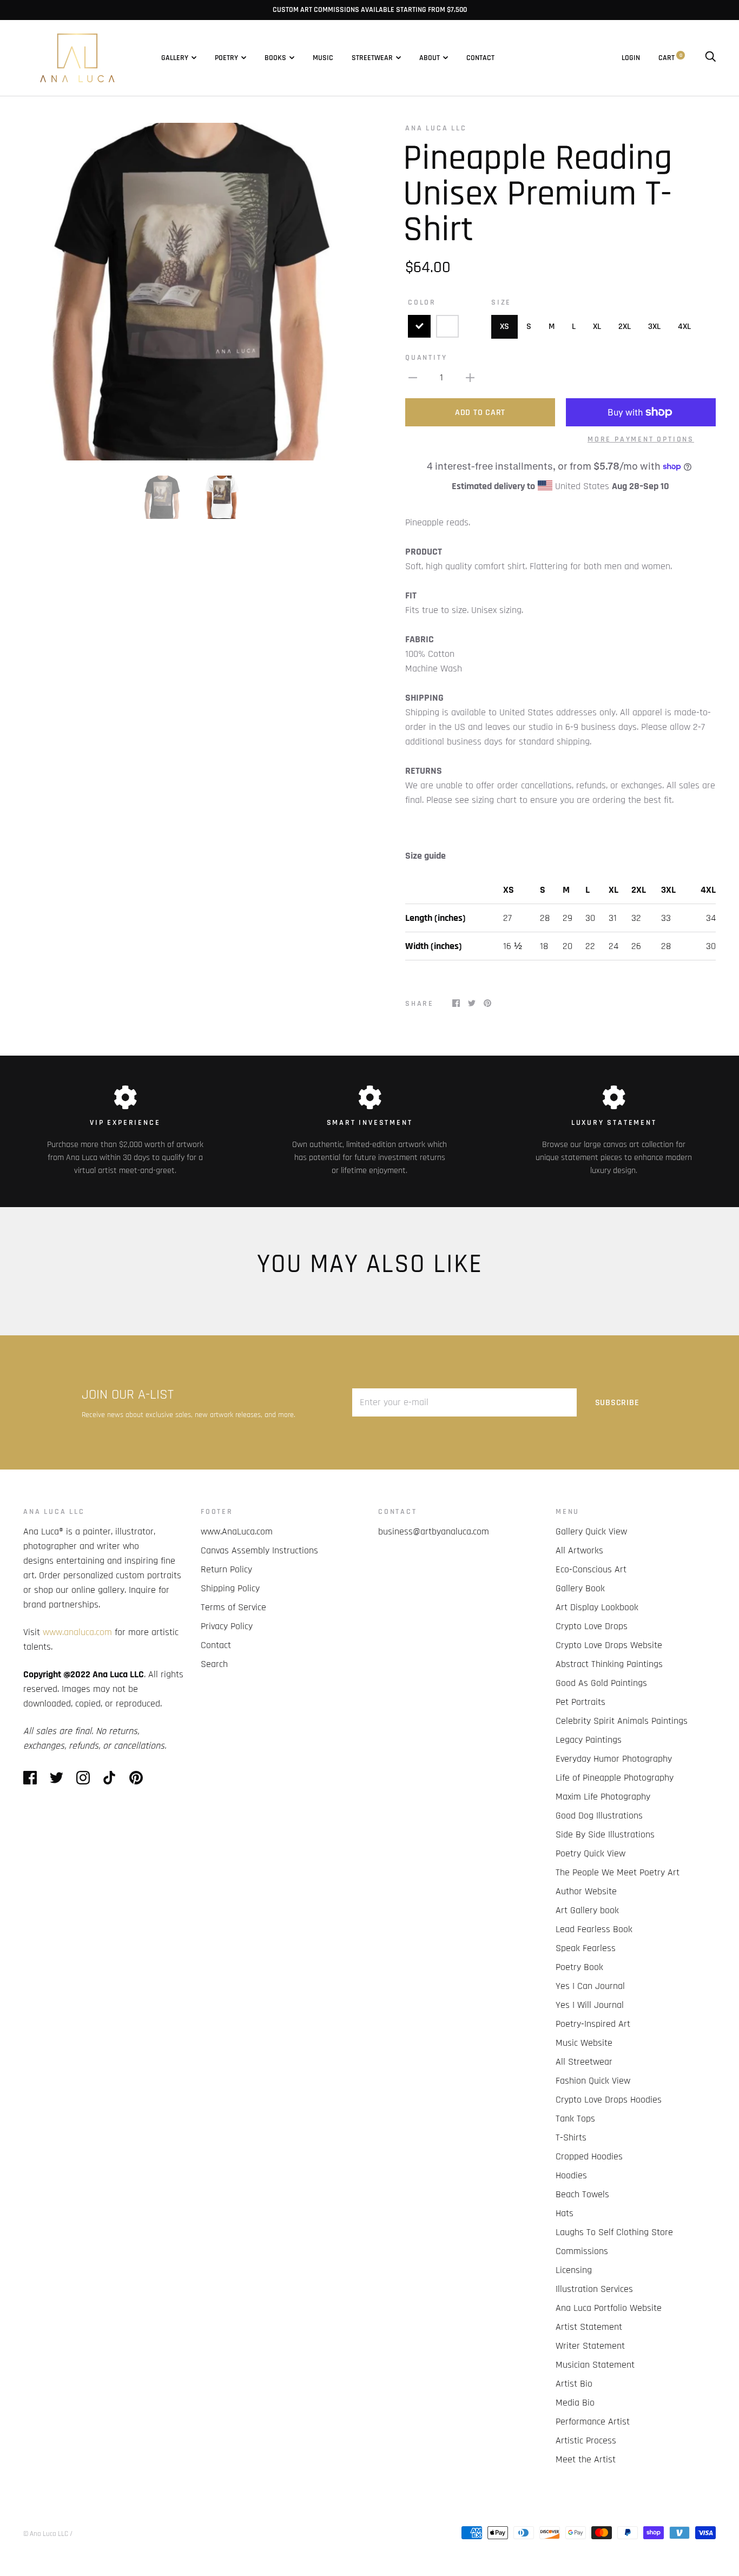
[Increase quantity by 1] (470, 377)
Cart (670, 58)
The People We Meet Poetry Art (618, 1872)
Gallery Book (580, 1588)
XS (504, 327)
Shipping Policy (230, 1588)
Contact (480, 58)
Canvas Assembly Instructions (259, 1550)
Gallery (175, 58)
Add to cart (480, 413)
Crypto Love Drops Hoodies (609, 2100)
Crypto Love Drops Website (609, 1645)
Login (631, 58)
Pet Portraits (580, 1702)
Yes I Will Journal (590, 2005)
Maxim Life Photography (603, 1797)
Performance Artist (593, 2422)
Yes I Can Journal (590, 1986)
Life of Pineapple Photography (615, 1778)
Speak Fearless (586, 1948)
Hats (565, 2213)
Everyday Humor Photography (614, 1759)
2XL (625, 327)
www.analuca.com (77, 1632)
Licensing (574, 2270)
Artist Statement (589, 2327)
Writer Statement (590, 2346)
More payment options (641, 439)
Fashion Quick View (593, 2081)
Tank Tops (575, 2119)
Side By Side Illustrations (605, 1834)
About (430, 58)
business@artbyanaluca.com (434, 1531)
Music (323, 58)
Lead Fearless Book (594, 1929)
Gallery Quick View (591, 1531)
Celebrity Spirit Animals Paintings (622, 1721)
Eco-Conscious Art (591, 1569)
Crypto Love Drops (592, 1626)
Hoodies (571, 2175)
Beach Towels (582, 2194)
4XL (684, 327)
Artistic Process (586, 2440)
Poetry (226, 58)
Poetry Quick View (590, 1853)
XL (597, 327)
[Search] (710, 58)
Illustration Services (594, 2289)
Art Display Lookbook (597, 1607)
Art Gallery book (587, 1910)
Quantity (426, 358)
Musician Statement (595, 2365)
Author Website (586, 1891)
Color (422, 302)
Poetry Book (579, 1967)
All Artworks (579, 1550)
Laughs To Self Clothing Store (614, 2232)
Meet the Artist (586, 2459)
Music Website (584, 2043)
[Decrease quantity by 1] (413, 377)
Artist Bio (574, 2384)
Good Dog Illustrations (599, 1816)
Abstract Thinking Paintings (609, 1664)
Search (214, 1664)
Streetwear (372, 58)
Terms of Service (233, 1607)
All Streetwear (584, 2062)
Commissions (582, 2251)
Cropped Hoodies (589, 2156)
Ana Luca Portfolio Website (609, 2308)
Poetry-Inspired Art (593, 2024)
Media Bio (575, 2403)
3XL (654, 327)
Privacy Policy (227, 1626)
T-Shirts (571, 2137)
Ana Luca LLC (436, 128)
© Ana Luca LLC (46, 2534)
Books (275, 58)
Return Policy (226, 1569)
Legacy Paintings (589, 1740)
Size (501, 302)
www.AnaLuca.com (237, 1531)
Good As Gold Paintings (601, 1683)
